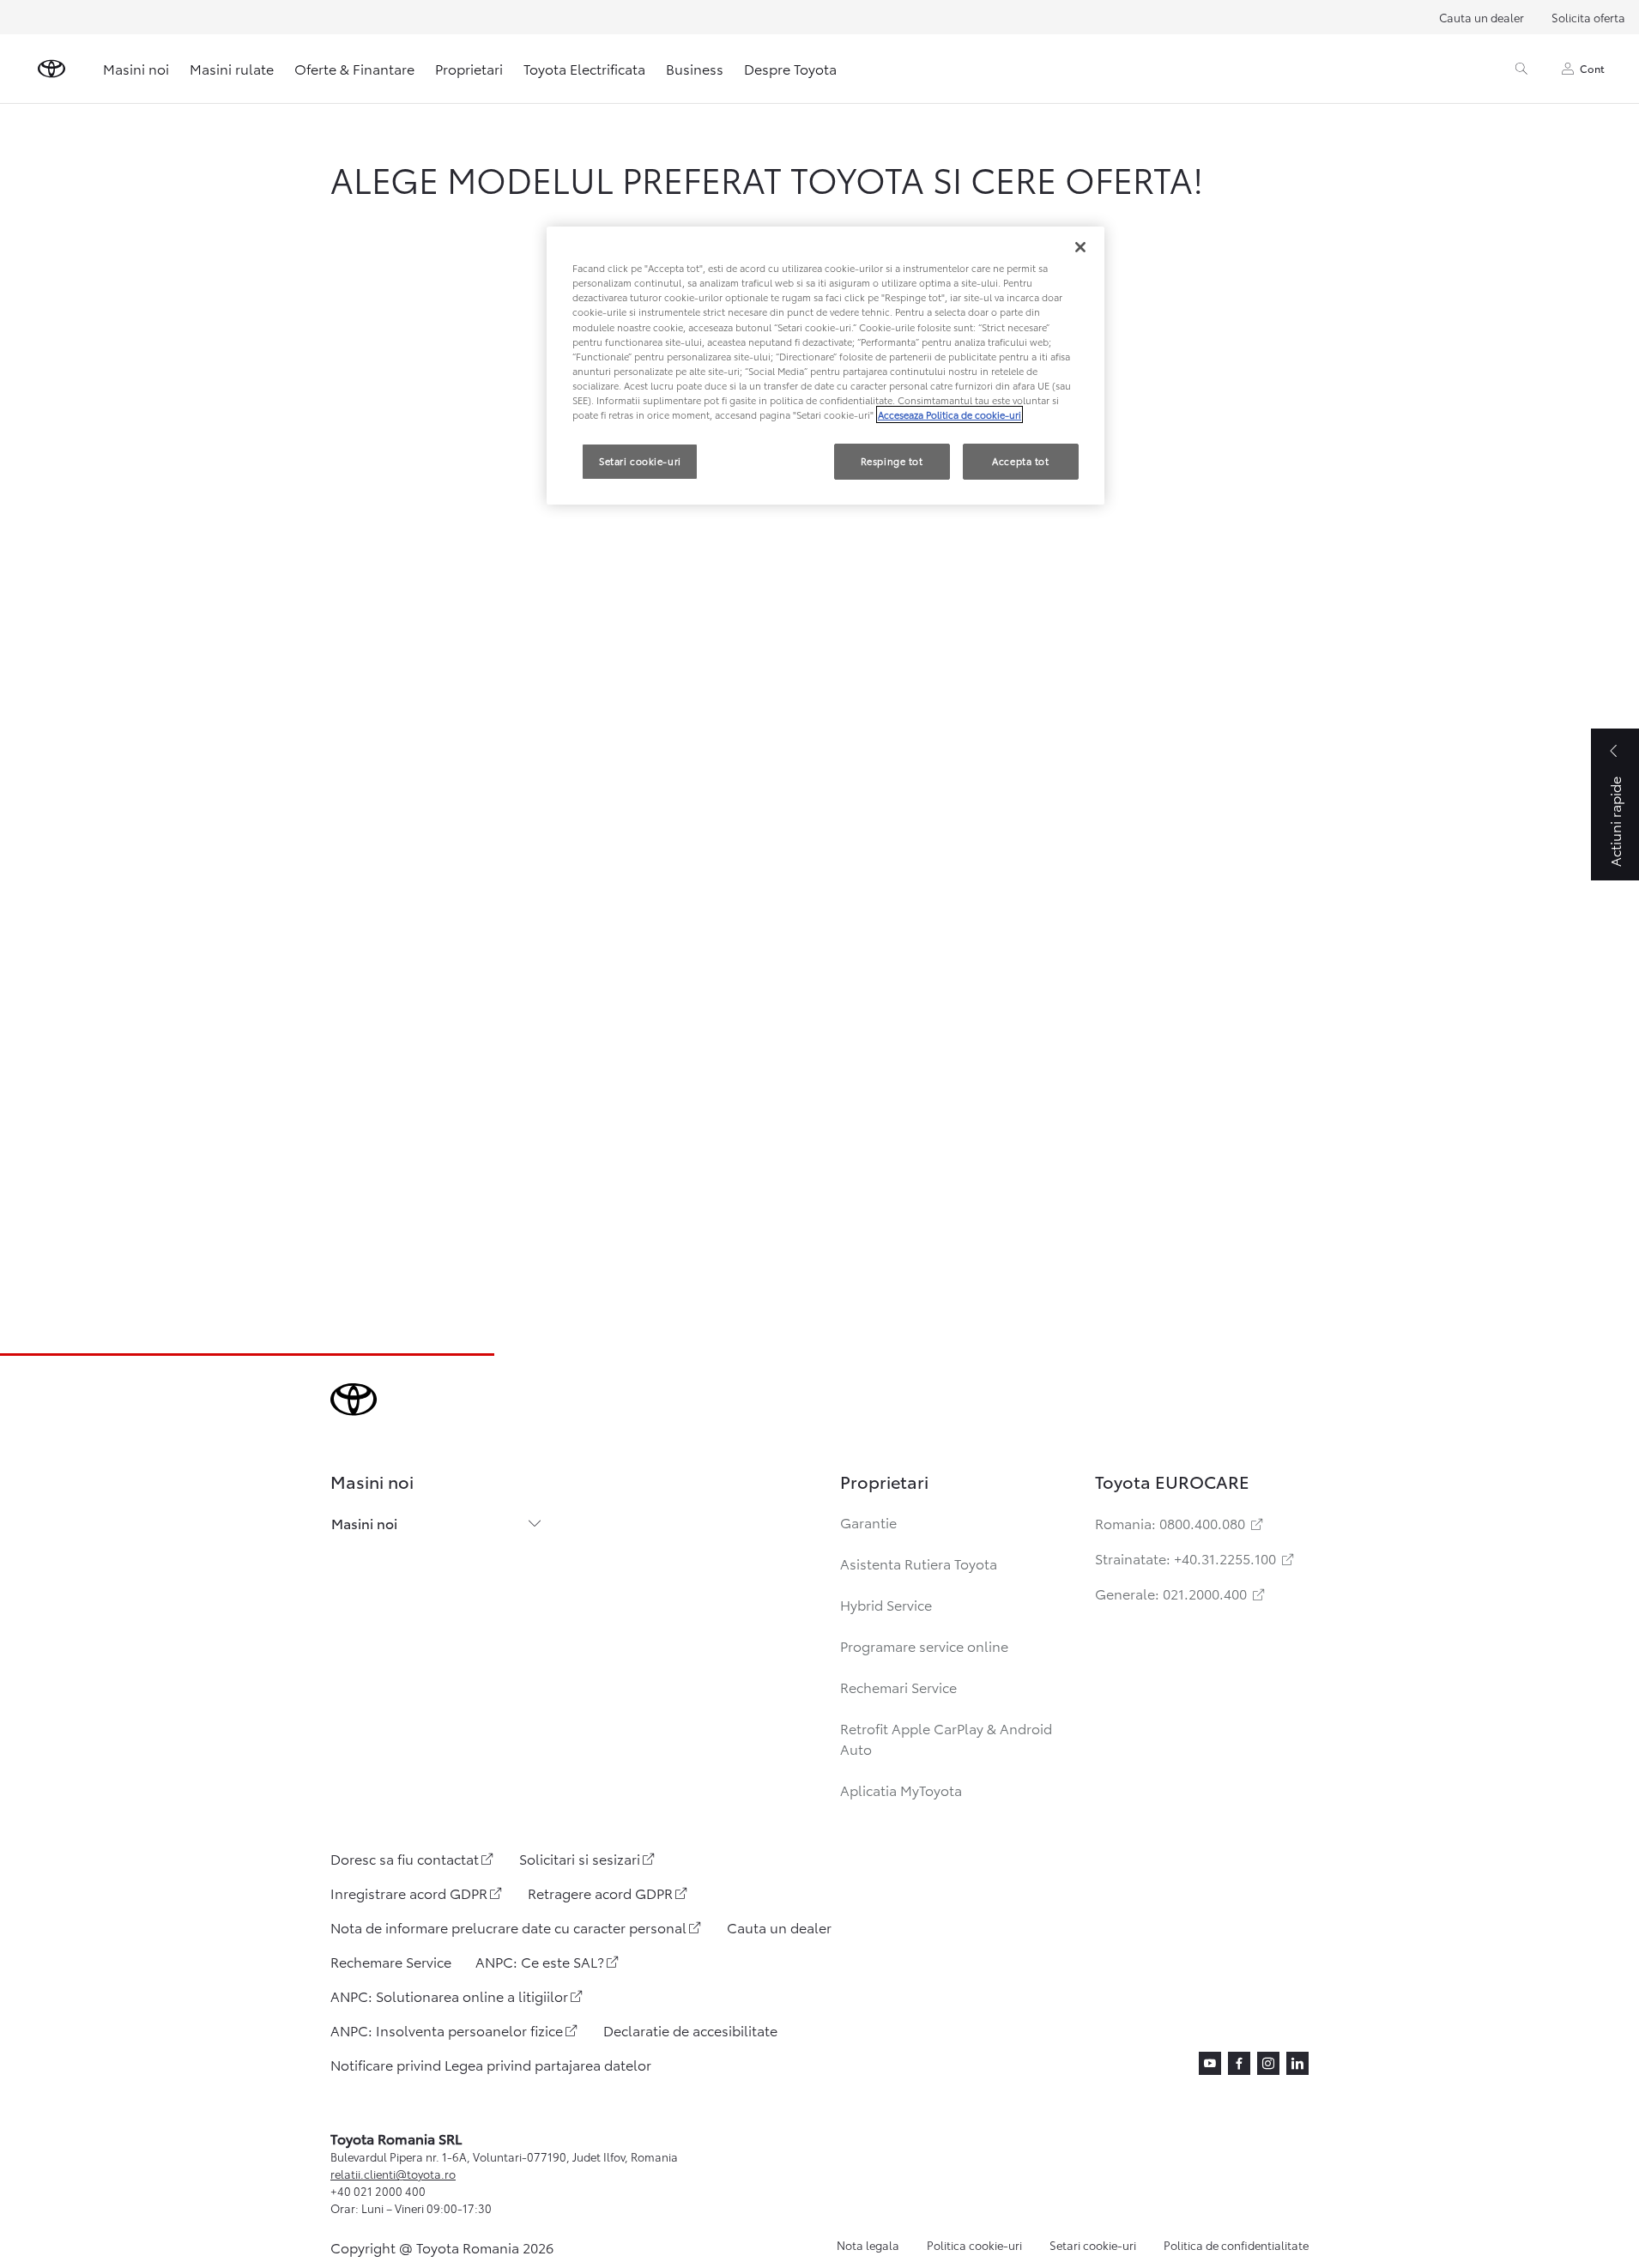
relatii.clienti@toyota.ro (393, 2174)
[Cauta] (1521, 69)
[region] (826, 366)
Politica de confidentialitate (1236, 2245)
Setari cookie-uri (1093, 2245)
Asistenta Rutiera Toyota (919, 1563)
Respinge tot (892, 461)
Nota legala (868, 2245)
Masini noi (136, 68)
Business (695, 68)
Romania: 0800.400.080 (1180, 1523)
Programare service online (924, 1645)
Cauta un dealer (1482, 17)
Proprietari (469, 68)
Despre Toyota (790, 68)
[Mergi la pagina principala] (51, 69)
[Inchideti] (1080, 247)
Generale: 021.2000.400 (1181, 1593)
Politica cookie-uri (974, 2245)
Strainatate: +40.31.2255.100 (1196, 1558)
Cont (1592, 68)
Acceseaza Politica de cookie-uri (950, 414)
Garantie (868, 1522)
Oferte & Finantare (354, 68)
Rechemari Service (898, 1687)
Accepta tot (1020, 461)
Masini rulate (232, 68)
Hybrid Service (886, 1604)
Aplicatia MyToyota (901, 1790)
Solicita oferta (1588, 17)
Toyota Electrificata (584, 68)
